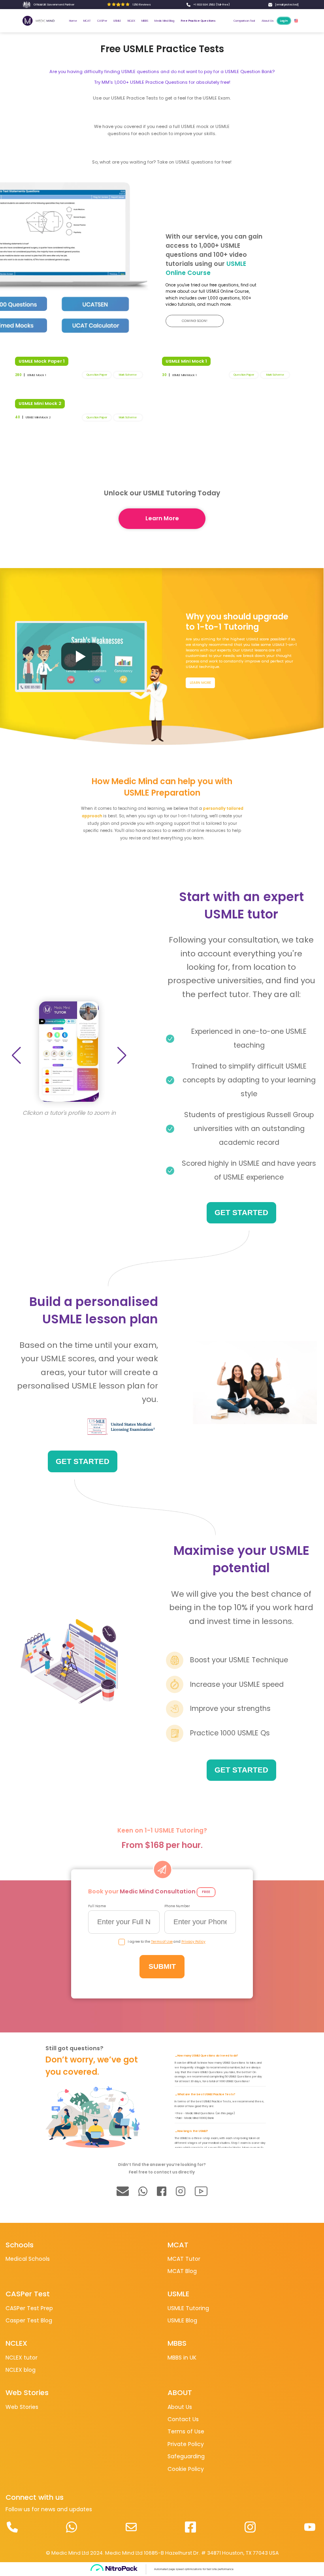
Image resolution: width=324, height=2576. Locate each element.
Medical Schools (28, 2259)
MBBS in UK (182, 2358)
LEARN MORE (200, 683)
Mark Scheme (128, 375)
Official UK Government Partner (54, 5)
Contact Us (183, 2419)
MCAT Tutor (184, 2259)
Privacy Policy (193, 1942)
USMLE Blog (182, 2320)
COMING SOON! (195, 321)
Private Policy (186, 2444)
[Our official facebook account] (191, 2527)
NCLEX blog (21, 2370)
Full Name (97, 1906)
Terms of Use (162, 1942)
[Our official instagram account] (250, 2527)
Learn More (162, 518)
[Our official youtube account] (310, 2527)
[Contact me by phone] (12, 2527)
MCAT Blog (182, 2271)
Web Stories (22, 2407)
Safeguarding (186, 2456)
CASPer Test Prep (29, 2308)
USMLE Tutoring (188, 2308)
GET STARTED (241, 1213)
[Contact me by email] (131, 2527)
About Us (180, 2407)
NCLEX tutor (22, 2358)
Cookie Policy (186, 2469)
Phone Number (177, 1906)
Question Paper (97, 375)
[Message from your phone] (72, 2527)
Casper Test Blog (29, 2320)
